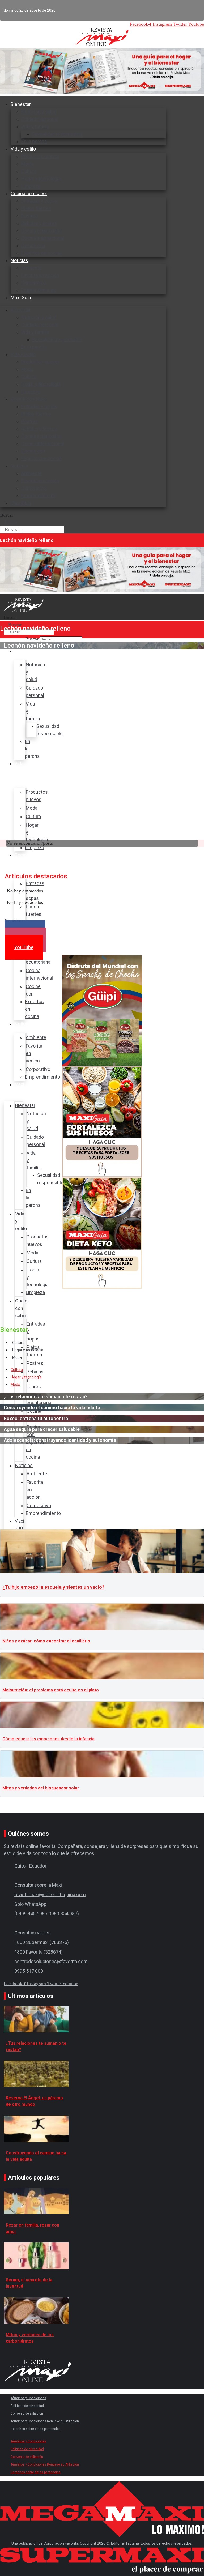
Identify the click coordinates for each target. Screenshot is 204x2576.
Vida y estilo (23, 149)
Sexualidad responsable (57, 134)
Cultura (29, 171)
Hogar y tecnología (41, 179)
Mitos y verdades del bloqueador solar (41, 1788)
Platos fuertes (36, 208)
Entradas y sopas (39, 201)
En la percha (34, 347)
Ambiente (31, 268)
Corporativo (33, 283)
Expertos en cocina (41, 253)
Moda (27, 164)
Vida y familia (35, 127)
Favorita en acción (40, 275)
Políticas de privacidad (27, 2406)
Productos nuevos (41, 156)
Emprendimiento (39, 290)
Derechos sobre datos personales (36, 2429)
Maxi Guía (21, 298)
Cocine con (33, 245)
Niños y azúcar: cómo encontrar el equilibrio (47, 1641)
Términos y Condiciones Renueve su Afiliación (45, 2421)
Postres (30, 216)
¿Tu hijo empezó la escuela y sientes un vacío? (53, 1587)
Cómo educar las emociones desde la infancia (48, 1739)
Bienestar (21, 104)
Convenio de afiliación (27, 2413)
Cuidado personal (40, 119)
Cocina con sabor (29, 193)
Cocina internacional (43, 238)
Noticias (19, 260)
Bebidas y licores (39, 223)
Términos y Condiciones (28, 2398)
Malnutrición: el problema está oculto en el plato (51, 1690)
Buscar (7, 515)
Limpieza (31, 392)
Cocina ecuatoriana (41, 231)
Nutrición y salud (39, 112)
